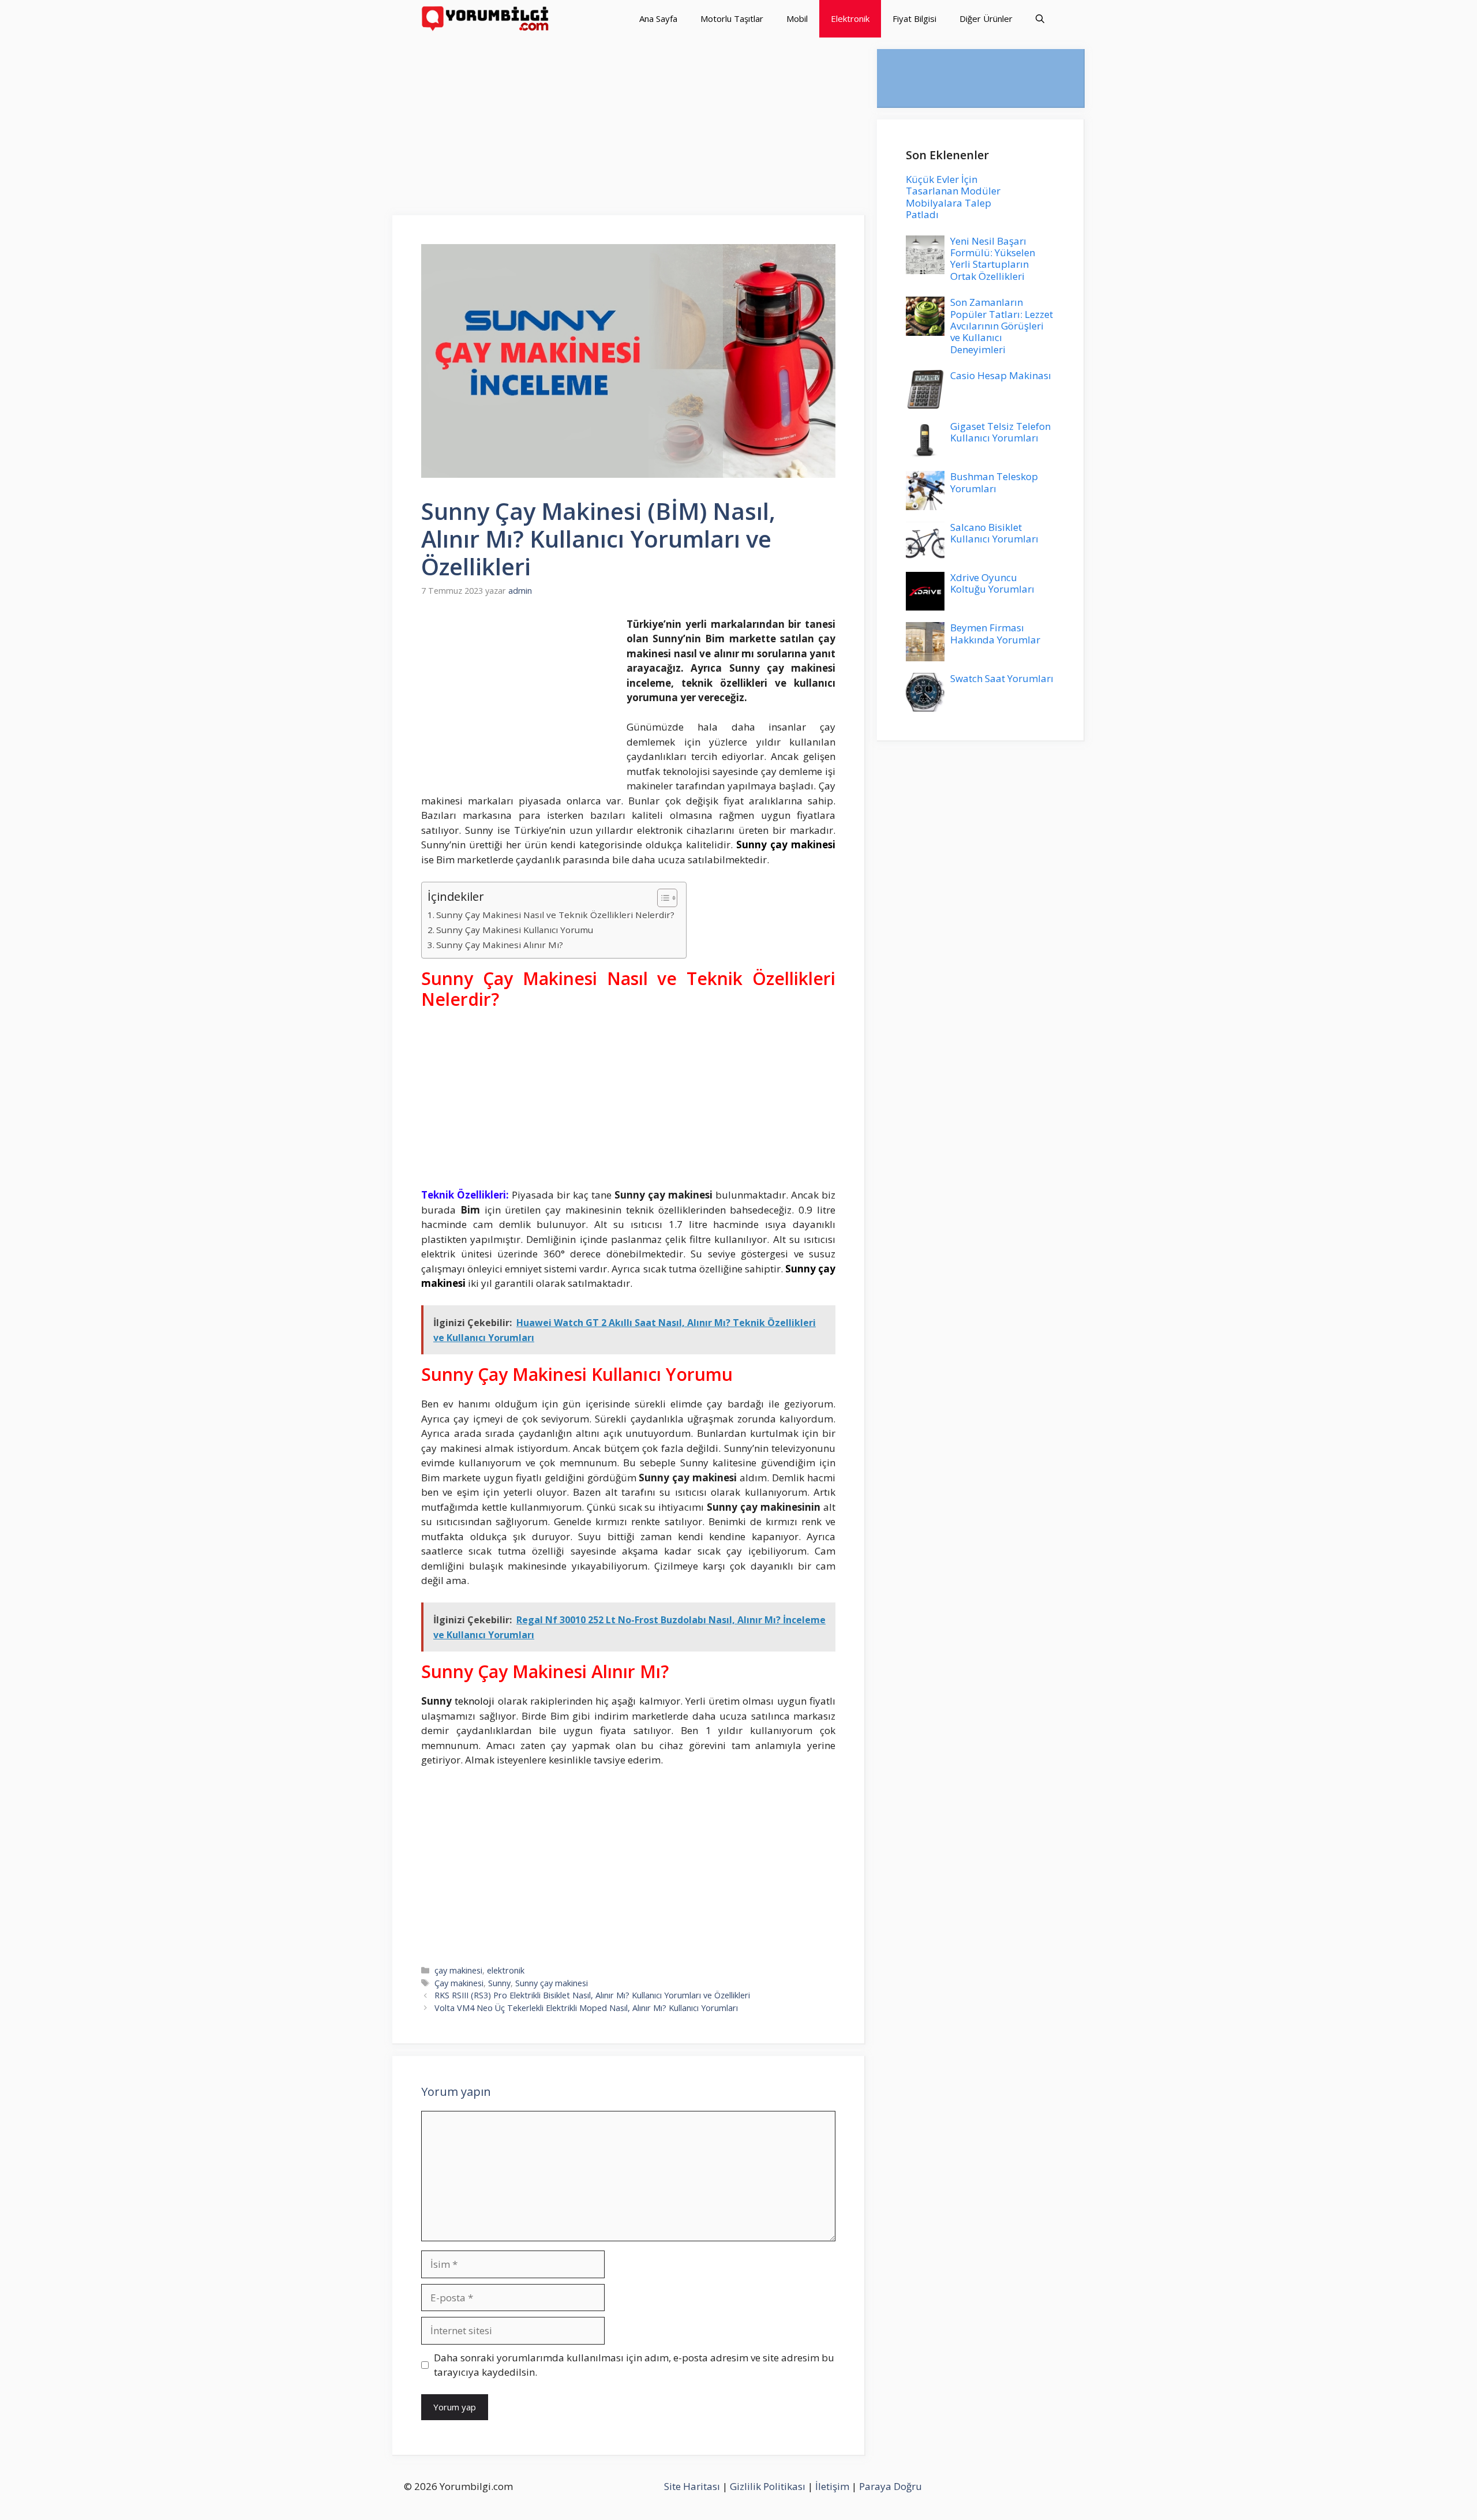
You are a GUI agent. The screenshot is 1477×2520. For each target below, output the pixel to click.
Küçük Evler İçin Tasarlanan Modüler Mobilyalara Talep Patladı (953, 197)
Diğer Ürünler (986, 18)
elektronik (506, 1970)
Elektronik (850, 18)
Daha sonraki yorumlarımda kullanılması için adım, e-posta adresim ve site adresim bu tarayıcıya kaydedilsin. (634, 2365)
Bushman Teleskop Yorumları (994, 482)
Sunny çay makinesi (552, 1983)
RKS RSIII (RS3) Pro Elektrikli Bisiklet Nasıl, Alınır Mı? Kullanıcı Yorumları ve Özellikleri (592, 1995)
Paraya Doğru (891, 2486)
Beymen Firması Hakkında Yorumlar (995, 633)
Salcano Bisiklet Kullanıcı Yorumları (994, 533)
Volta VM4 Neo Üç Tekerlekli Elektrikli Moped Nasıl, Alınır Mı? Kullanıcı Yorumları (586, 2008)
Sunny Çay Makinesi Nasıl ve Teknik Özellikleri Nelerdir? (555, 915)
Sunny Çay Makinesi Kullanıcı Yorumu (515, 930)
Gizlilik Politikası (768, 2486)
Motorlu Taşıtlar (732, 18)
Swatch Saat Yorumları (1002, 678)
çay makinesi (458, 1970)
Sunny (499, 1983)
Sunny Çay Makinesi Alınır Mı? (500, 945)
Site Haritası (692, 2486)
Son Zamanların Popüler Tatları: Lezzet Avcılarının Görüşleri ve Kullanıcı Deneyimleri (1002, 326)
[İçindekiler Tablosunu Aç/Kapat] (661, 898)
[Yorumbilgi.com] (486, 19)
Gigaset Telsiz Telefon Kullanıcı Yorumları (1000, 432)
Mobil (797, 18)
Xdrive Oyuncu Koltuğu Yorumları (992, 583)
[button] (1040, 19)
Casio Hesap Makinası (1001, 375)
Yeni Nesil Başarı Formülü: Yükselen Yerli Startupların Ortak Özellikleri (993, 259)
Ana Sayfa (658, 18)
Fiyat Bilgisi (914, 18)
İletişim (832, 2486)
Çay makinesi (459, 1983)
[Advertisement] (629, 130)
